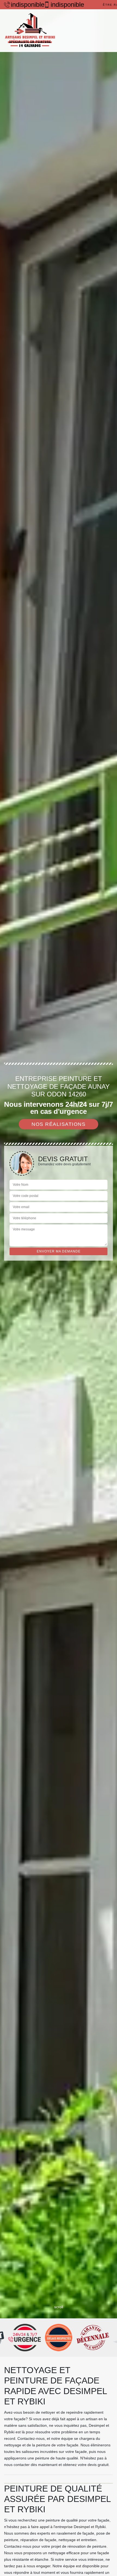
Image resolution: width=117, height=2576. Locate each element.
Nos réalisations (59, 1124)
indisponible (25, 5)
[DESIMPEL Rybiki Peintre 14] (30, 31)
